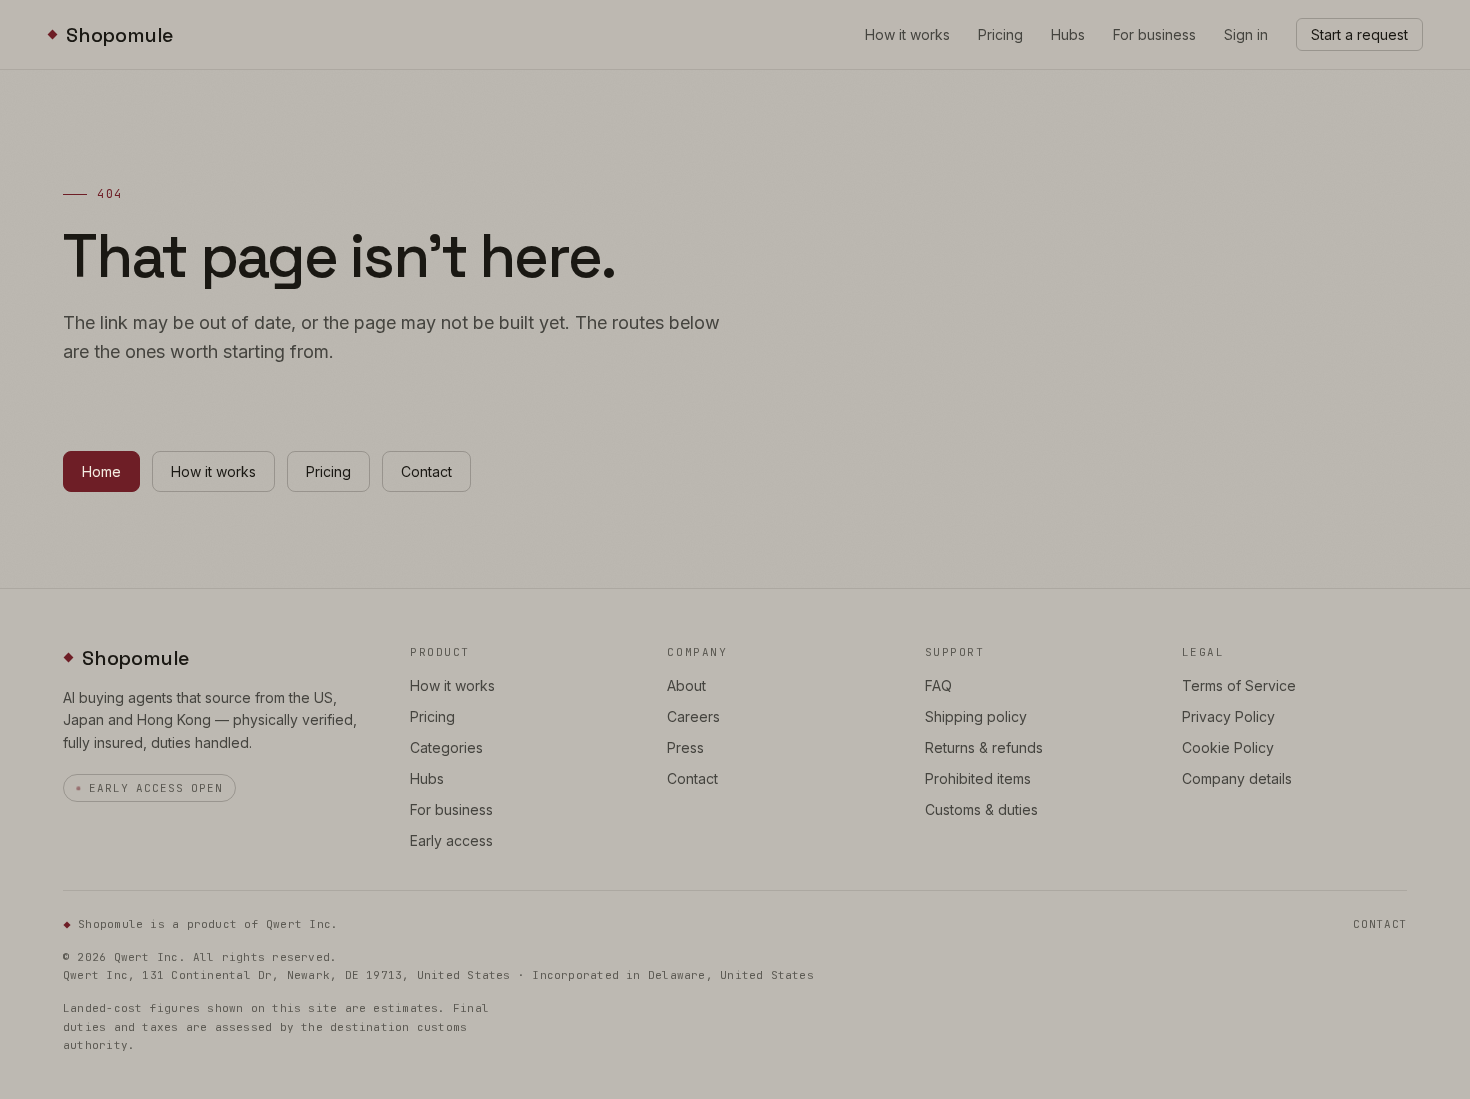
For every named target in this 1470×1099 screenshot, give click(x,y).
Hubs (1068, 34)
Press (685, 747)
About (686, 685)
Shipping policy (976, 716)
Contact (426, 471)
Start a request (1359, 34)
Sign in (1246, 34)
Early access (451, 840)
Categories (446, 747)
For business (1154, 34)
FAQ (938, 685)
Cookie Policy (1228, 747)
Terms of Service (1239, 685)
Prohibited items (978, 778)
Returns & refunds (984, 747)
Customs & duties (981, 809)
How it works (907, 34)
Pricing (1000, 34)
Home (101, 471)
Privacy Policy (1228, 716)
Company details (1237, 778)
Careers (693, 716)
